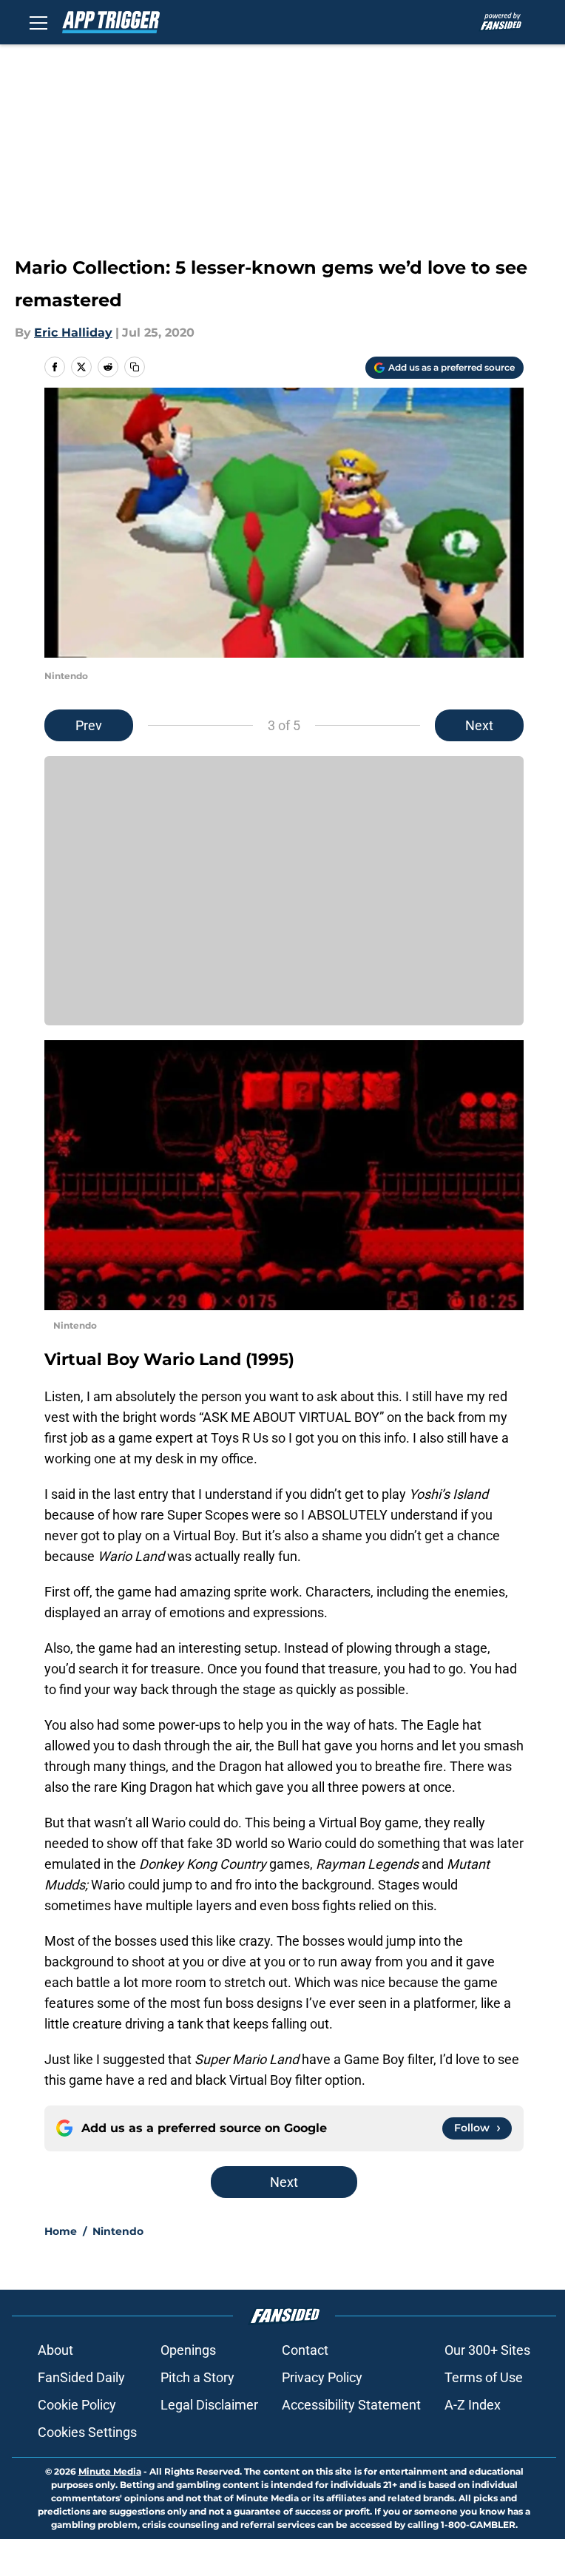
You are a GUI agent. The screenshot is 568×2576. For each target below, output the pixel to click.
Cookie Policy (77, 2405)
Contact (305, 2350)
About (55, 2350)
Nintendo (118, 2231)
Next (479, 725)
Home (61, 2231)
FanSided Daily (81, 2377)
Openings (188, 2350)
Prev (89, 725)
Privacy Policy (322, 2377)
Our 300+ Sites (487, 2350)
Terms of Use (484, 2377)
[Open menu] (38, 22)
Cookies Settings (87, 2432)
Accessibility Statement (351, 2405)
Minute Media (110, 2471)
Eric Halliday (73, 333)
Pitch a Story (197, 2377)
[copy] (135, 367)
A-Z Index (473, 2405)
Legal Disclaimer (209, 2405)
